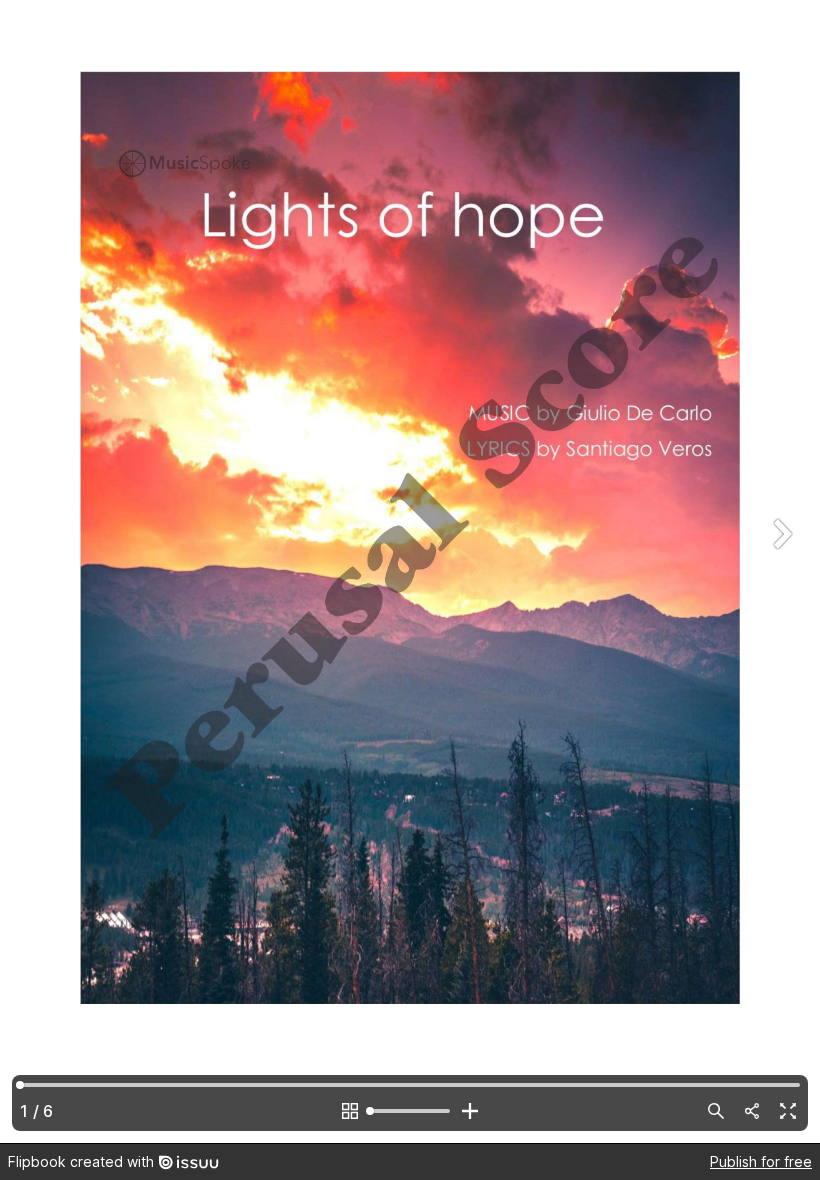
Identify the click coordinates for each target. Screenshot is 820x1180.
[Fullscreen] (788, 1111)
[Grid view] (350, 1111)
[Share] (752, 1111)
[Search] (716, 1111)
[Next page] (780, 571)
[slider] (410, 1111)
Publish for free (761, 1161)
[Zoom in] (470, 1111)
